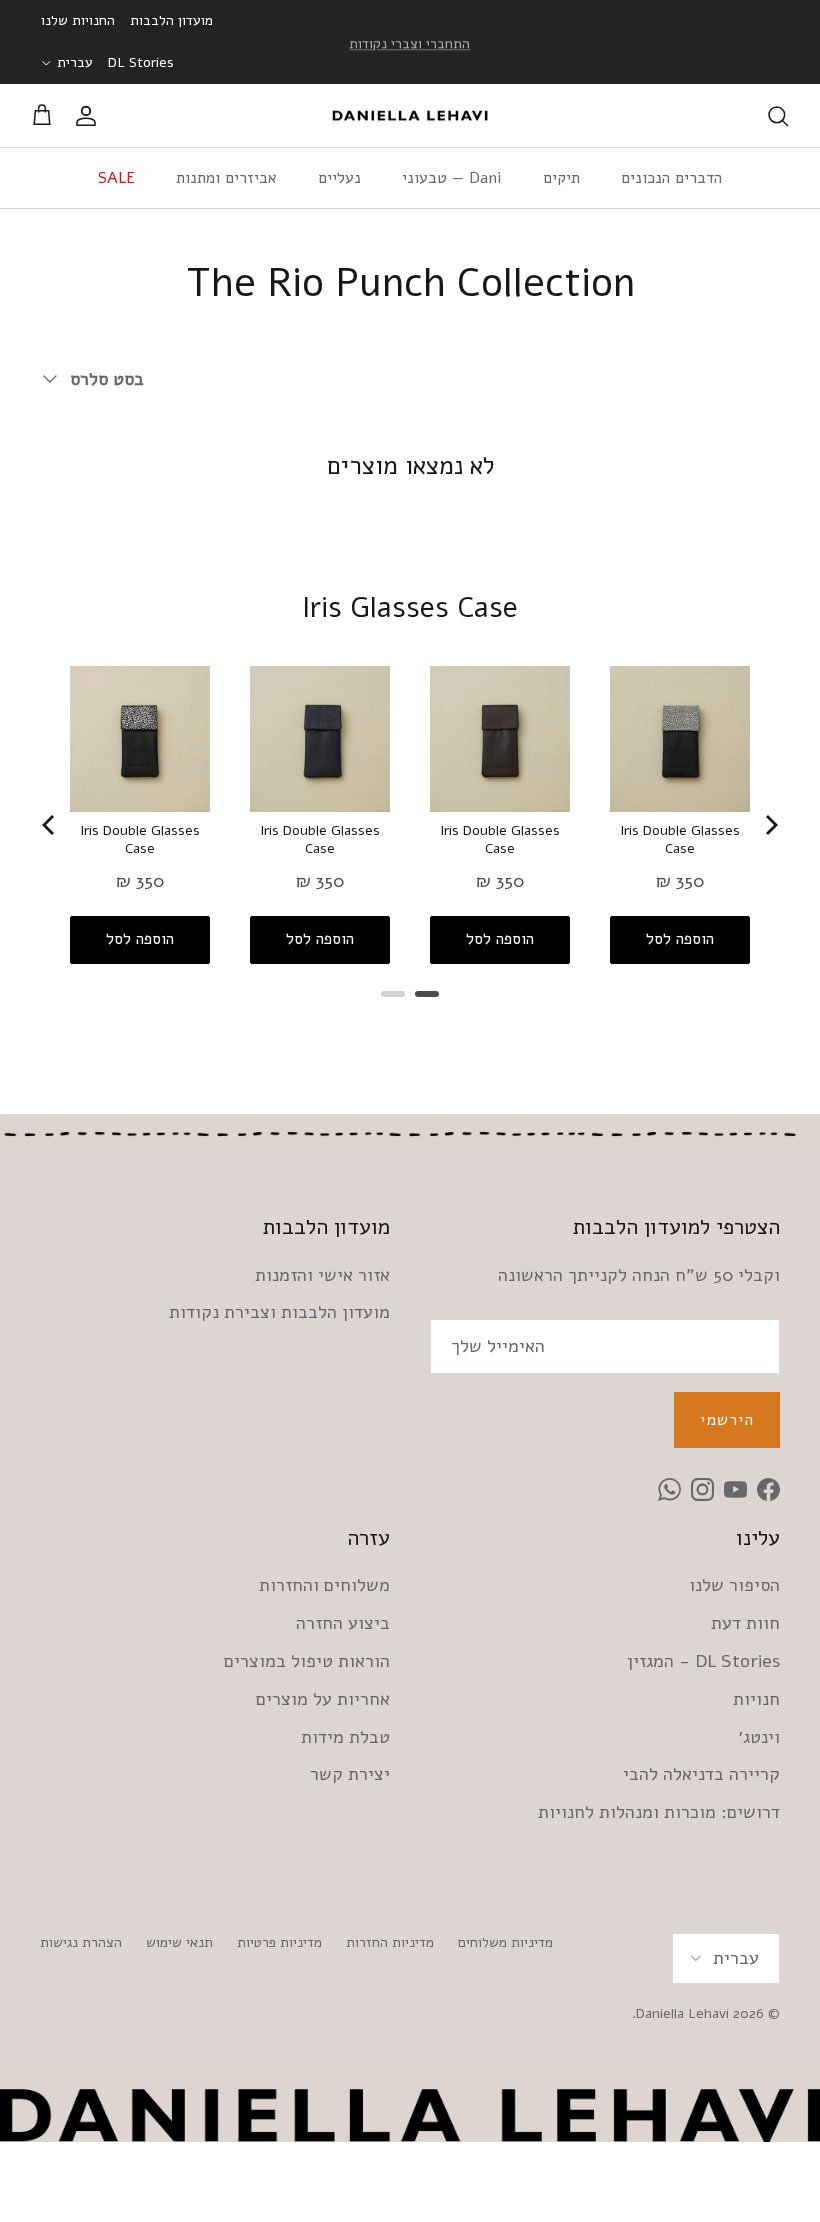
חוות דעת (745, 1623)
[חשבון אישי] (90, 116)
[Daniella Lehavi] (410, 116)
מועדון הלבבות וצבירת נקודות (279, 1312)
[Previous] (50, 825)
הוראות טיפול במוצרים (307, 1661)
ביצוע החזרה (343, 1623)
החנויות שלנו (78, 20)
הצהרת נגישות (81, 1942)
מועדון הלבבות (171, 20)
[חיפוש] (778, 116)
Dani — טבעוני (452, 178)
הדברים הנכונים (671, 178)
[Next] (770, 825)
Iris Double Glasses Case (140, 840)
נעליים (339, 178)
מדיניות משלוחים (505, 1942)
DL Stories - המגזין (703, 1661)
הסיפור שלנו (734, 1585)
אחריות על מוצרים (323, 1699)
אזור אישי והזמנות (322, 1275)
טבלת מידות (345, 1737)
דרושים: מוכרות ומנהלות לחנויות (659, 1812)
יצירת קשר (350, 1774)
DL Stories (141, 62)
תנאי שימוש (179, 1942)
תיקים (561, 178)
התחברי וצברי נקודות (409, 41)
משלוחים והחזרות (324, 1585)
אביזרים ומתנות (226, 178)
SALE (116, 178)
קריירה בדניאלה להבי (701, 1774)
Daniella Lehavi (682, 2013)
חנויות (756, 1699)
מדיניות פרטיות (279, 1942)
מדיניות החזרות (390, 1942)
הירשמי (727, 1420)
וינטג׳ (759, 1737)
